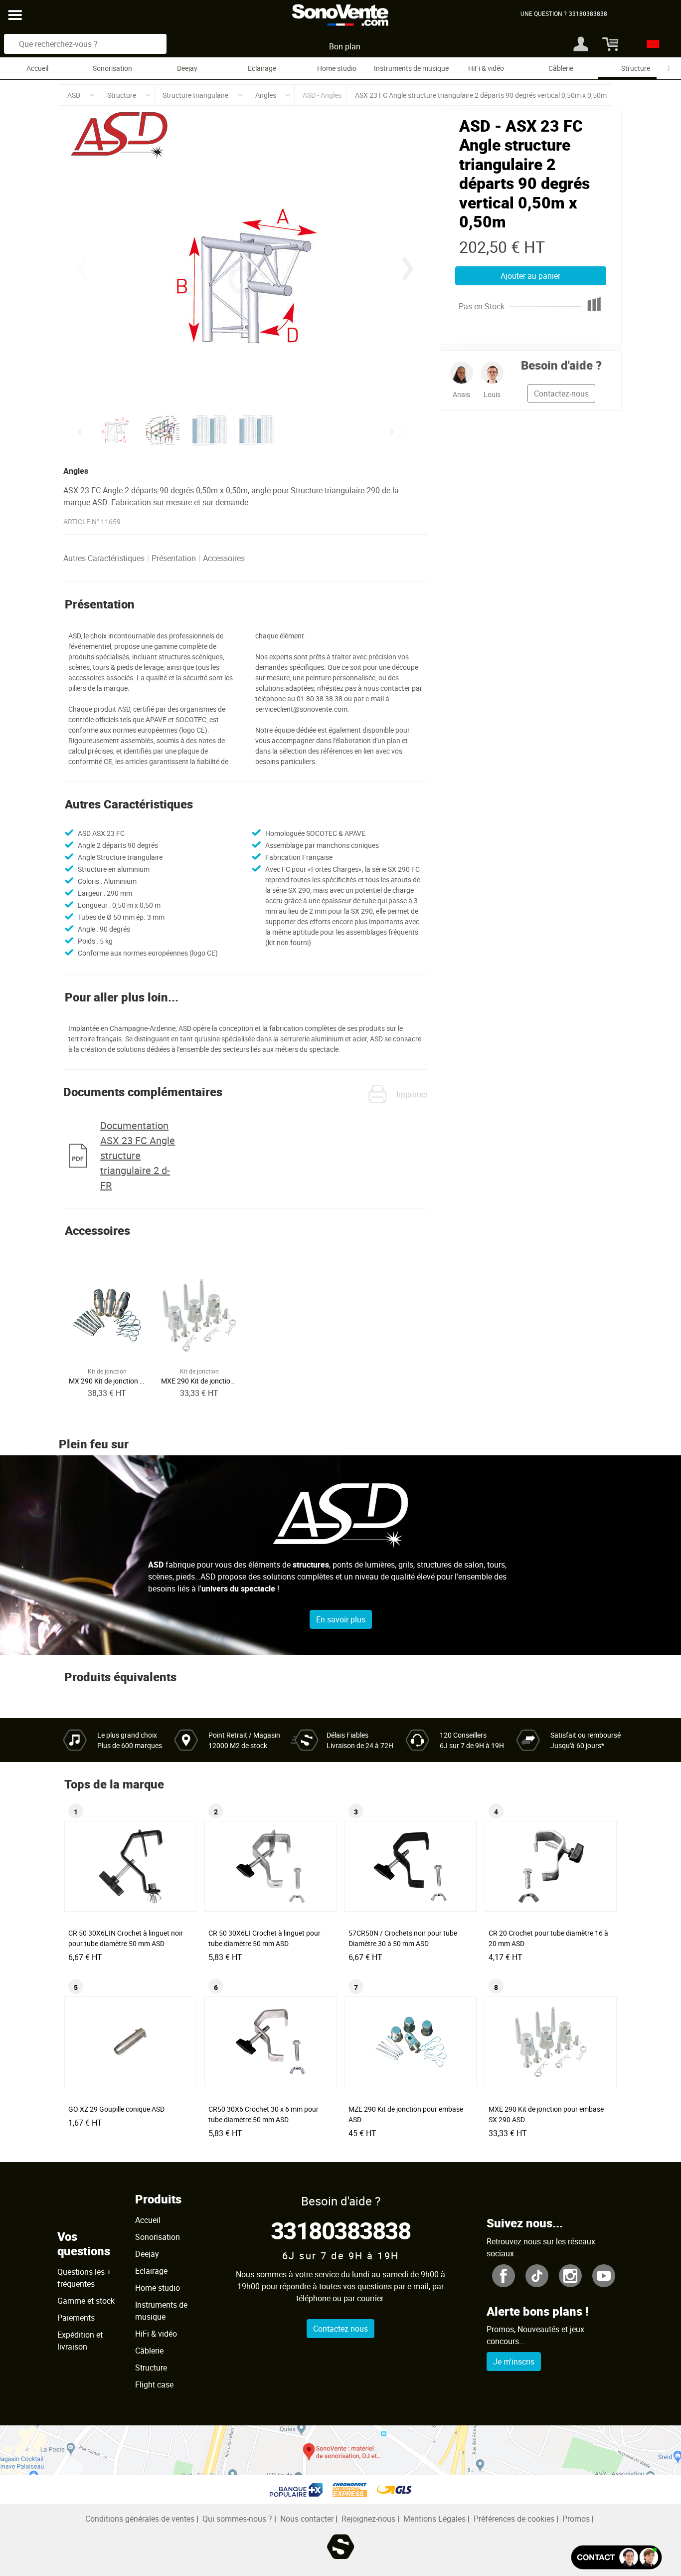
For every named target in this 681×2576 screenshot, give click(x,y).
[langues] (650, 44)
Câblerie (561, 68)
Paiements (76, 2318)
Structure (636, 68)
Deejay (187, 68)
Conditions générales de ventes (140, 2519)
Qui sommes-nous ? (237, 2519)
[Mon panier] (609, 44)
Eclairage (262, 68)
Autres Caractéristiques (104, 558)
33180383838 (341, 2230)
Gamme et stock (86, 2301)
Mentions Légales (434, 2519)
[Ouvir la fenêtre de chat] (616, 2557)
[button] (408, 269)
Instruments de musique (411, 68)
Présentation (174, 558)
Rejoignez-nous (368, 2519)
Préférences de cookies (514, 2519)
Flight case (154, 2384)
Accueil (37, 68)
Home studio (337, 68)
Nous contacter (307, 2519)
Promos (576, 2519)
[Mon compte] (581, 44)
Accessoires (224, 558)
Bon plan (345, 46)
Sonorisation (112, 68)
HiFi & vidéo (486, 68)
